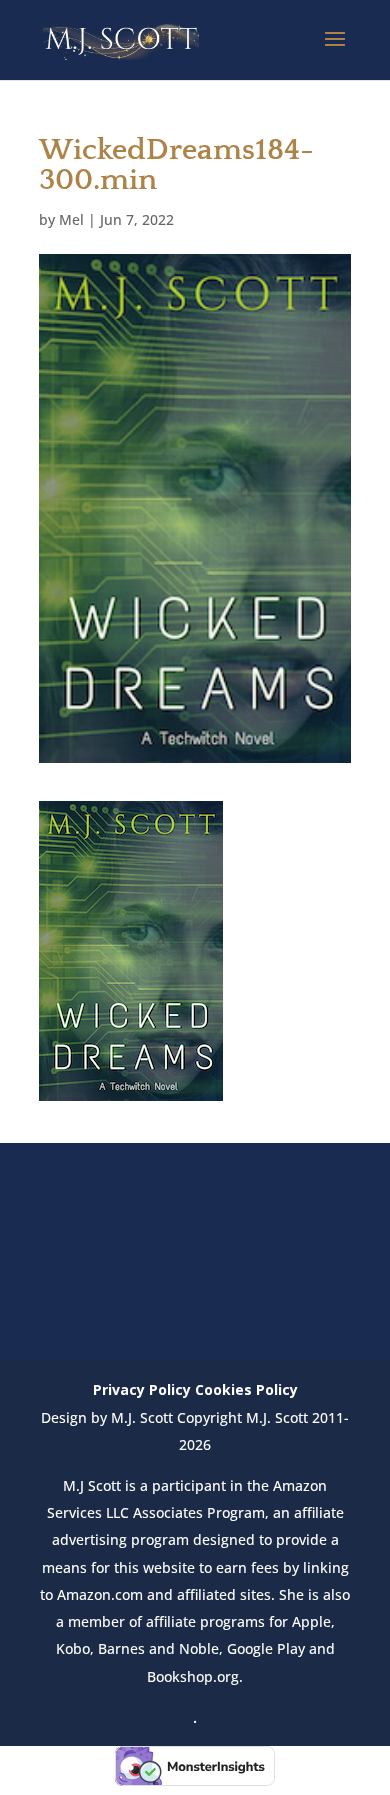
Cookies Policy (246, 1389)
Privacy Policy (142, 1389)
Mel (71, 219)
